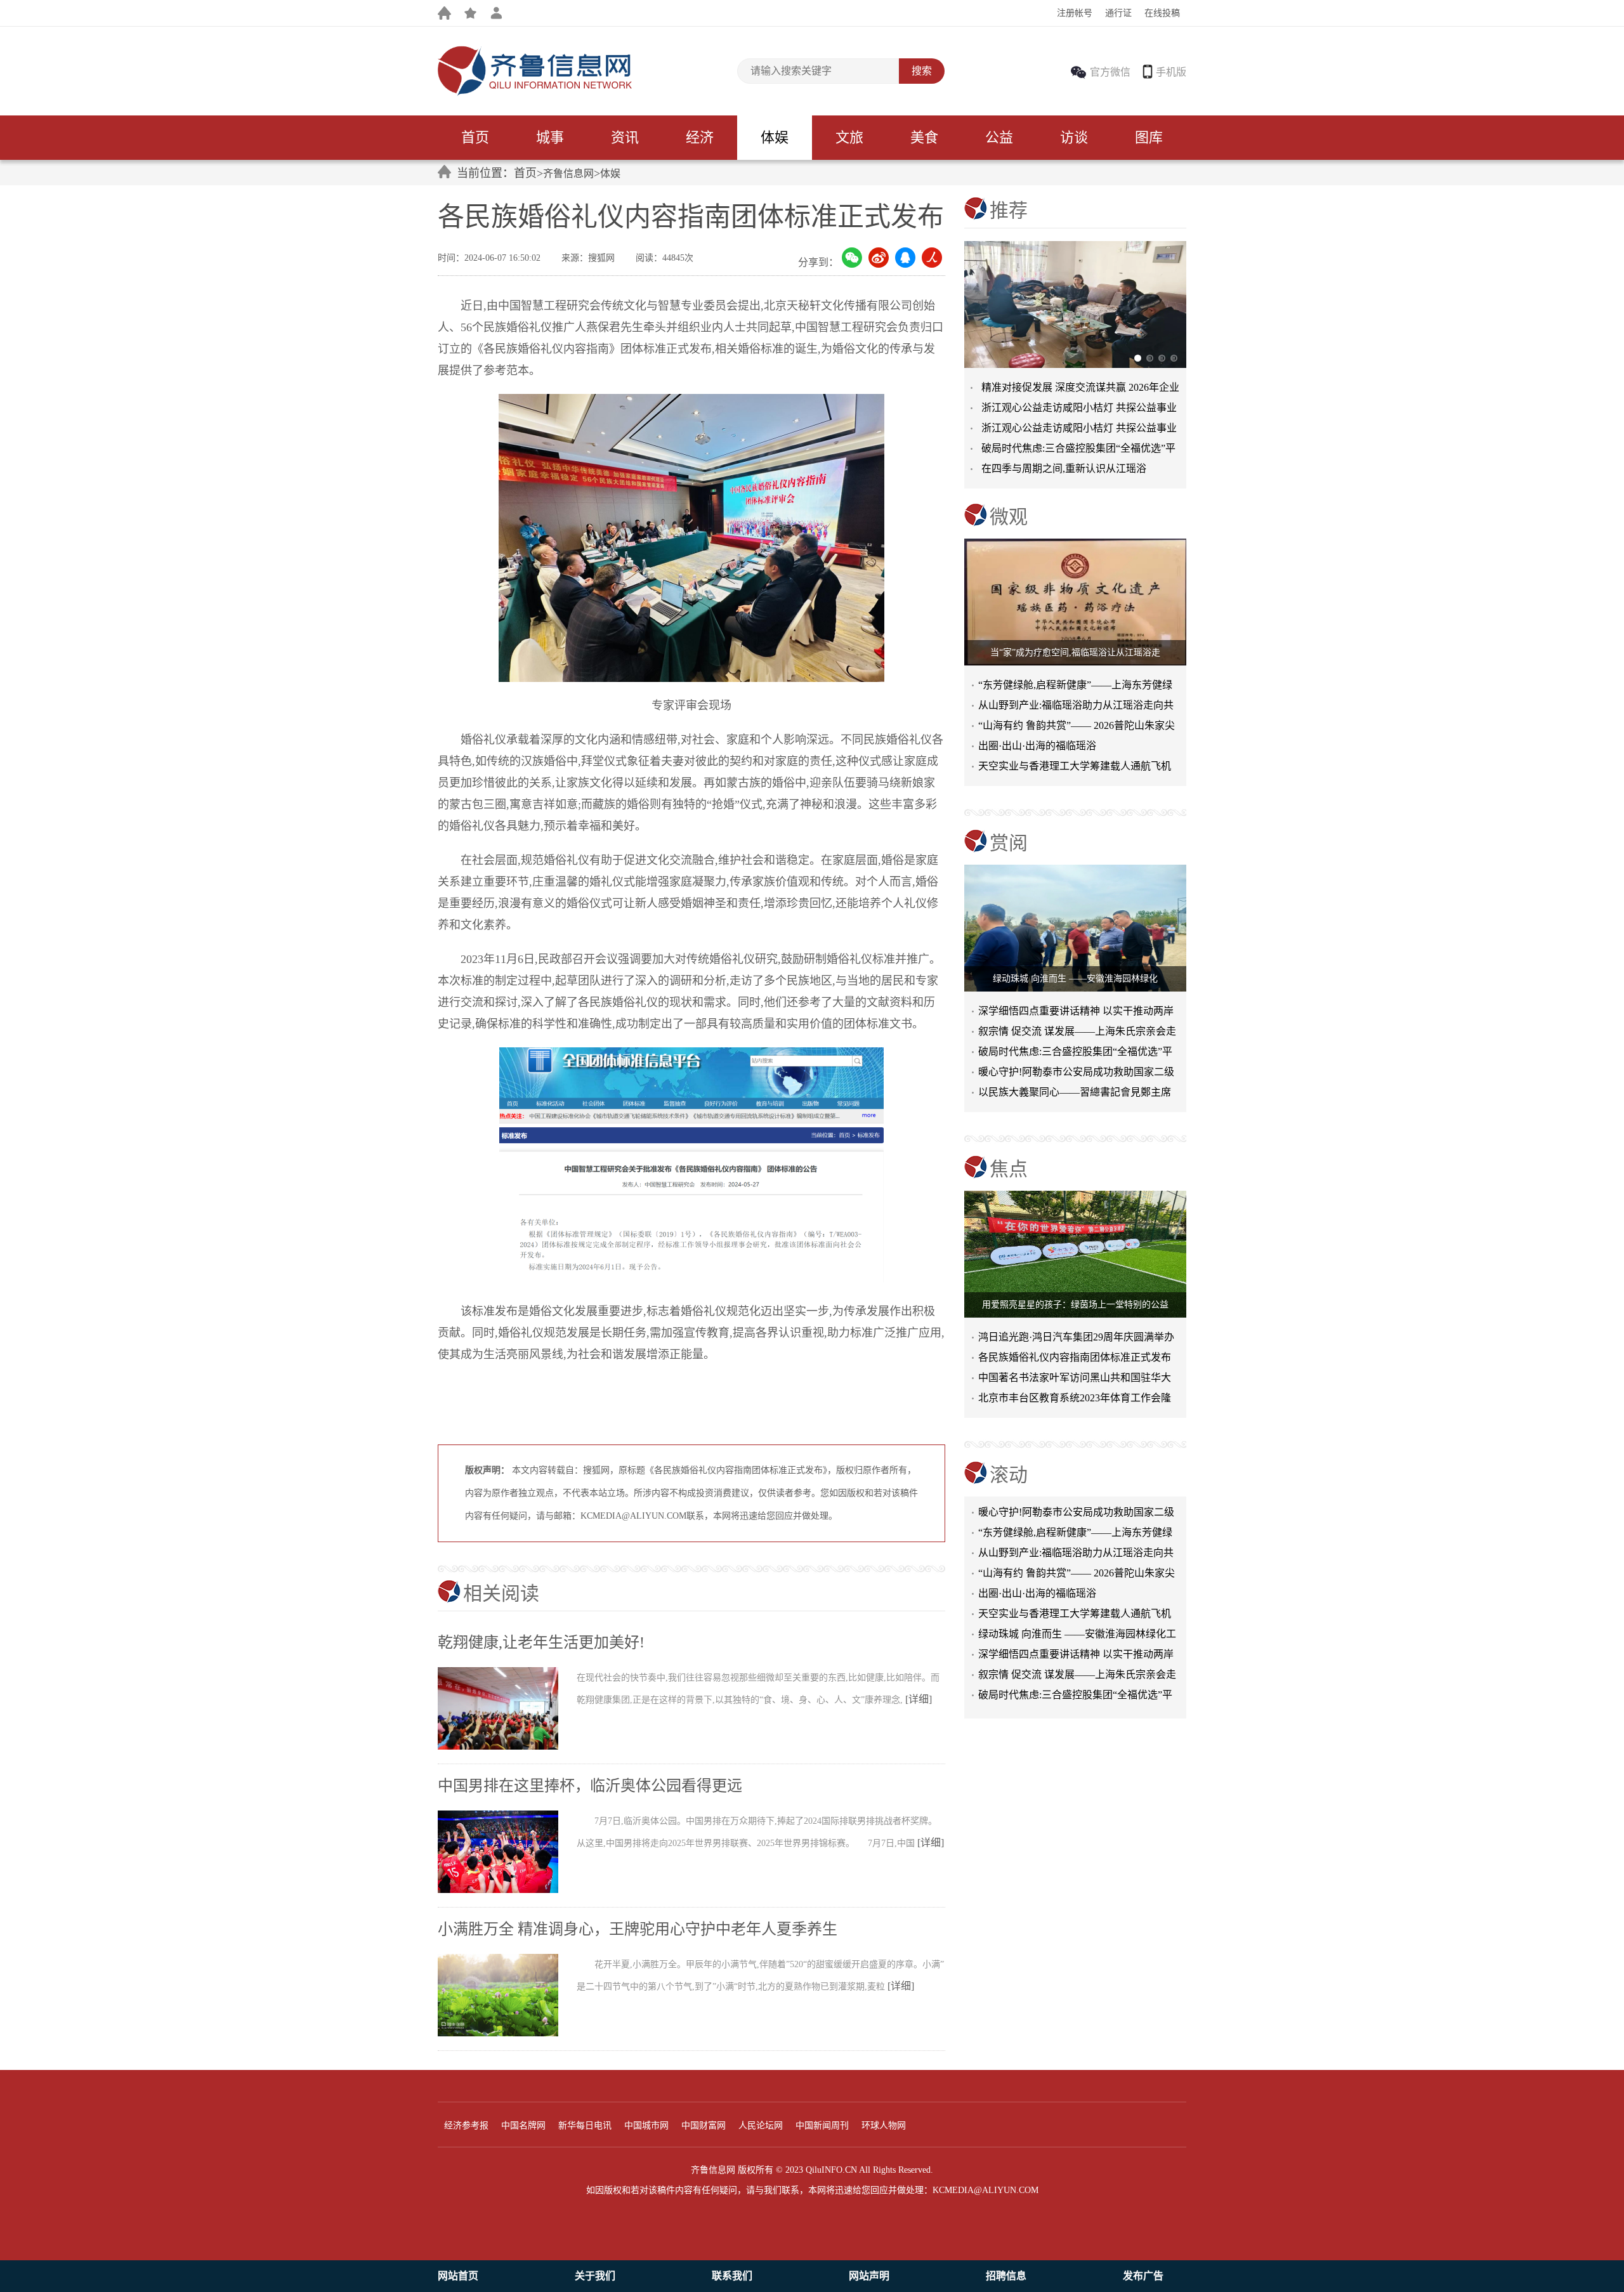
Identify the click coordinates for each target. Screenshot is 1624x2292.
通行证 (1118, 13)
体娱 (775, 137)
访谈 (1074, 137)
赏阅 (1009, 843)
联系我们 (732, 2276)
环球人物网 (884, 2125)
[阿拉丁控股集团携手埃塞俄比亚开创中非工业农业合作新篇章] (1075, 305)
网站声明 (869, 2276)
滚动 (1009, 1475)
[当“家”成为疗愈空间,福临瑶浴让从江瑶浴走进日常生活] (1075, 602)
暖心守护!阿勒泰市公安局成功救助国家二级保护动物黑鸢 (1076, 1074)
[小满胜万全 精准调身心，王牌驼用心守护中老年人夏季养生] (507, 2034)
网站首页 (458, 2276)
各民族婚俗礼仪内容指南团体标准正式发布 (1075, 1357)
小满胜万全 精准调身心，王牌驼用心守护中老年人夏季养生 (638, 1929)
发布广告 (1143, 2276)
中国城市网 (646, 2125)
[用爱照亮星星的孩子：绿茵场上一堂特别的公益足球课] (1075, 1254)
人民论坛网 (761, 2125)
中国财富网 (704, 2125)
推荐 (1009, 210)
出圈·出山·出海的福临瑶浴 (1037, 746)
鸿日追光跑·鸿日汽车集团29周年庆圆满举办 (1076, 1337)
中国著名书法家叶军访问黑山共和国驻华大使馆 (1075, 1380)
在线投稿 (1162, 13)
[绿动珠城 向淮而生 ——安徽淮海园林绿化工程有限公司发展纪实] (1075, 928)
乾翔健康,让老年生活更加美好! (541, 1642)
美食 (924, 137)
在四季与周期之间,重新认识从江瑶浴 (1064, 468)
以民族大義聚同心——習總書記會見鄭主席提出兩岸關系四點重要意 (1075, 1095)
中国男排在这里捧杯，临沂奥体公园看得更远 (590, 1786)
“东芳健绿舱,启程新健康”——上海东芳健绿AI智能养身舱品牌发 (1075, 687)
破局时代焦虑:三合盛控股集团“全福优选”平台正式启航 (1075, 1054)
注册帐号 (1075, 13)
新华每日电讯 (585, 2125)
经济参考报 (466, 2125)
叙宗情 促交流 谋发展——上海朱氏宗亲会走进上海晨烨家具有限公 (1077, 1034)
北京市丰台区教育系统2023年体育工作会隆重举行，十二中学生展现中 (1075, 1400)
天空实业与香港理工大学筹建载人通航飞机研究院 (1075, 769)
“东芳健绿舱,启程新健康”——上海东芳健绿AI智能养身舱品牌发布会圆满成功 (1075, 1509)
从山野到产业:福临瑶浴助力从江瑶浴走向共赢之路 (1076, 708)
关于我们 (595, 2276)
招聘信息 (1006, 2276)
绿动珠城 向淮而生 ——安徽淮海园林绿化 (1075, 979)
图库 (1149, 137)
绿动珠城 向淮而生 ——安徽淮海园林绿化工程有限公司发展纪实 (1077, 1610)
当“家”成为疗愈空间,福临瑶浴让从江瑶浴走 (1075, 652)
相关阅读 (501, 1593)
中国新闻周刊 (822, 2125)
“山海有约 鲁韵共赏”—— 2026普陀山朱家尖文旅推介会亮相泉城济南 (1077, 1549)
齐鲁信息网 (568, 174)
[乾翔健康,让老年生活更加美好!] (507, 1747)
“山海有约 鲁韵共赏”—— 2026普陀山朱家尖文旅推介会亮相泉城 (1077, 728)
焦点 (1009, 1169)
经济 (700, 137)
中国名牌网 (523, 2125)
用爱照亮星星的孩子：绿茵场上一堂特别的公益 (1075, 1305)
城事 (550, 137)
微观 (1009, 517)
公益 (999, 137)
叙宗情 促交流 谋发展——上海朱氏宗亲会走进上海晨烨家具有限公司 (1077, 1651)
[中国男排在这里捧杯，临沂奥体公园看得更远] (507, 1890)
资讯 (625, 137)
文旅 (849, 137)
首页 (475, 137)
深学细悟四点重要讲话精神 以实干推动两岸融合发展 (1076, 1013)
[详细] (919, 1699)
